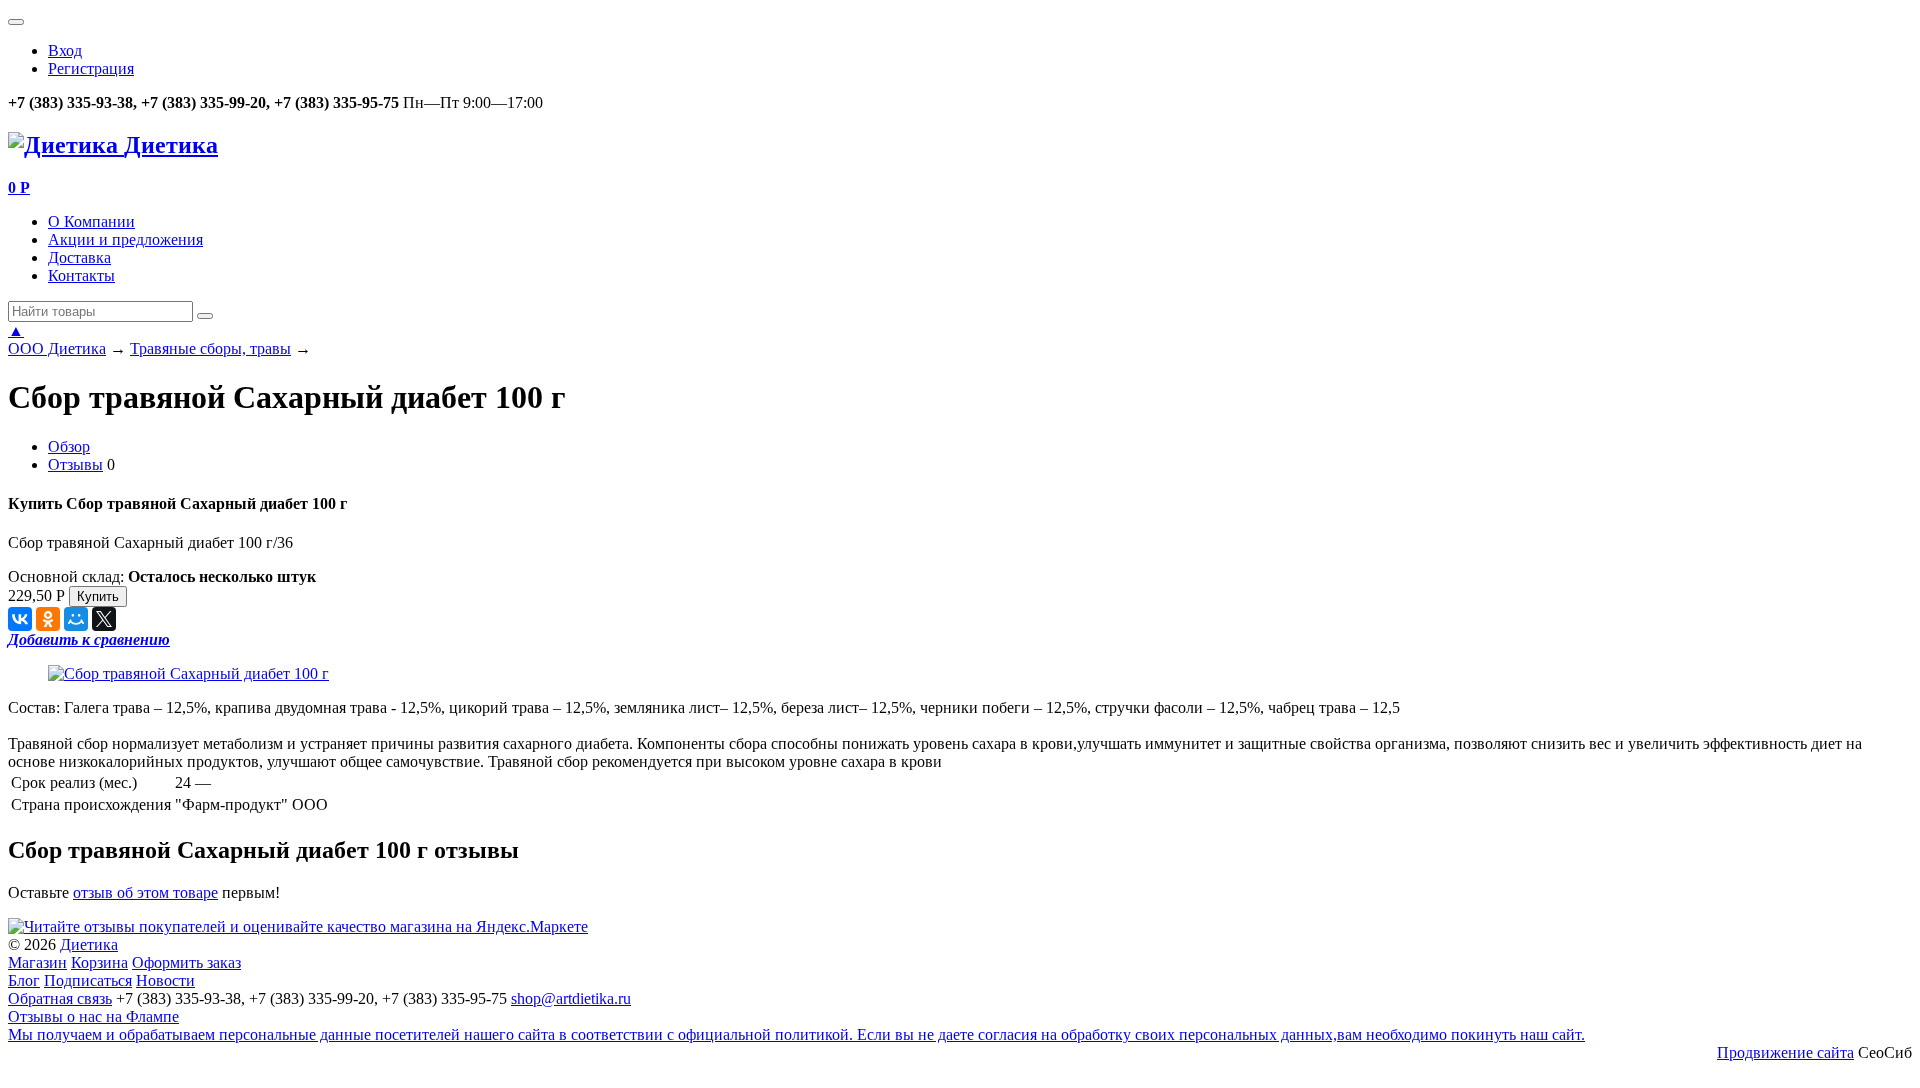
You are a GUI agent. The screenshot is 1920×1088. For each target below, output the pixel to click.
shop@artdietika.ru (571, 998)
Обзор (69, 446)
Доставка (79, 257)
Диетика (89, 944)
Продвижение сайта (1785, 1052)
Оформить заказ (186, 962)
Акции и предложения (125, 239)
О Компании (91, 221)
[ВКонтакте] (20, 619)
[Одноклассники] (48, 619)
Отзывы (75, 464)
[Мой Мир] (76, 619)
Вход (65, 50)
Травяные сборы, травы (210, 348)
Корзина (99, 962)
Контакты (81, 275)
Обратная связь (60, 998)
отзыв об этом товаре (145, 892)
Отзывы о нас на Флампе (93, 1016)
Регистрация (91, 68)
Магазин (37, 962)
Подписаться (88, 980)
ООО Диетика (57, 348)
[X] (104, 619)
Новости (165, 980)
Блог (24, 980)
